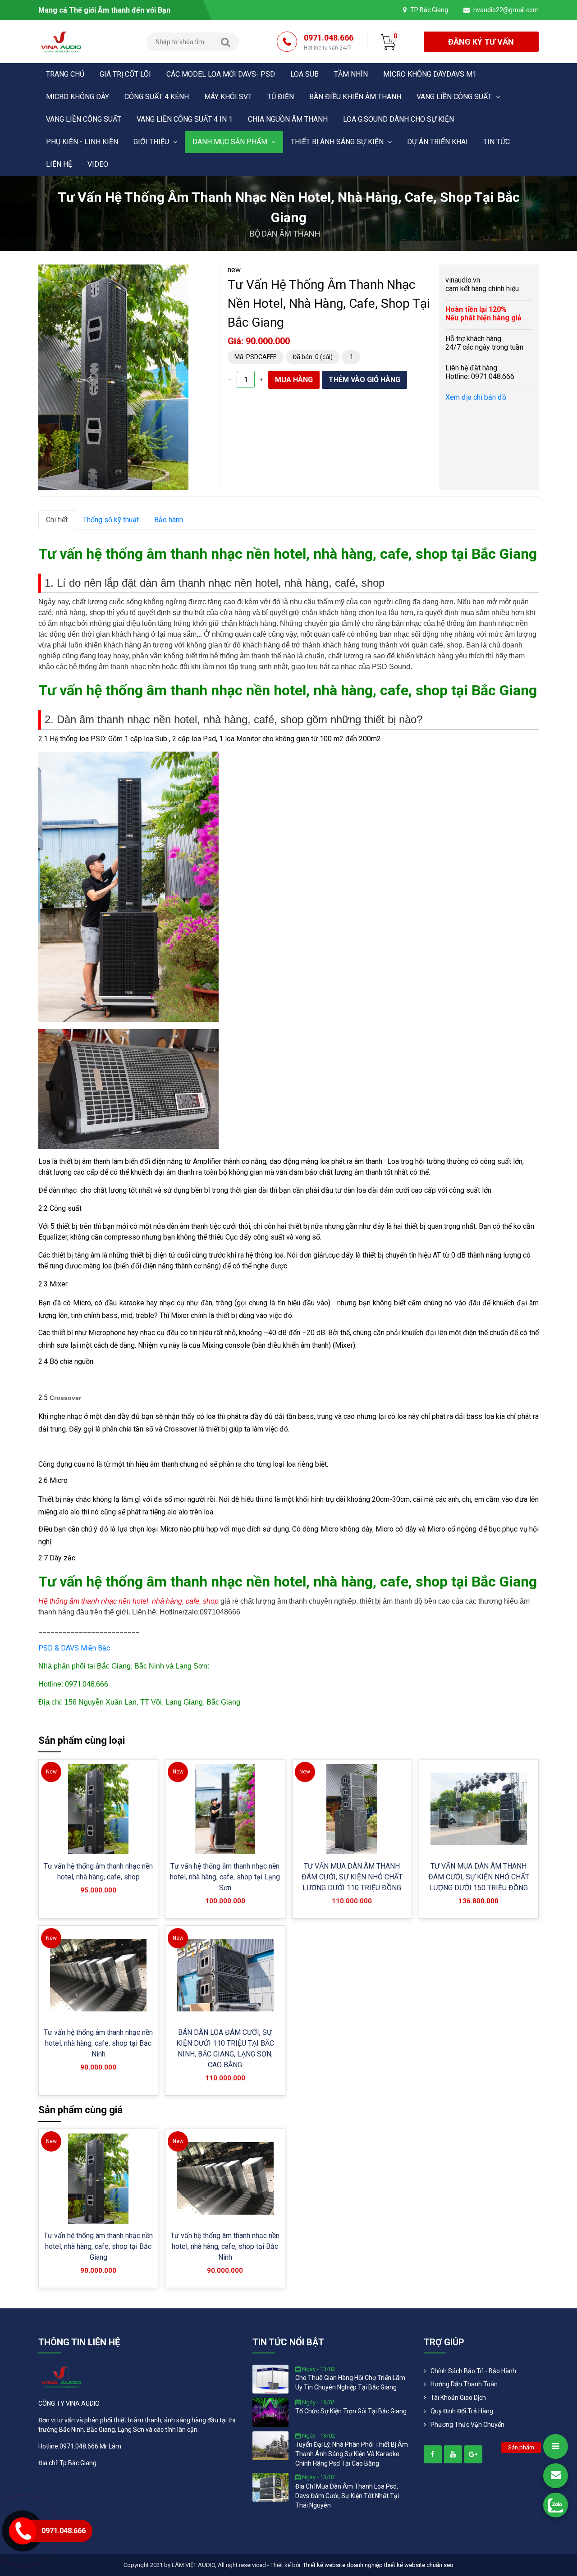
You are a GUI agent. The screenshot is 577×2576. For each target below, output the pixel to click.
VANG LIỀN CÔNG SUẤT (455, 97)
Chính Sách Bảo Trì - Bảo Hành (473, 2371)
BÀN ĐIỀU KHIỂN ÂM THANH (355, 97)
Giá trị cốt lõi (125, 74)
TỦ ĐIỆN (281, 97)
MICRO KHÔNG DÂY (78, 97)
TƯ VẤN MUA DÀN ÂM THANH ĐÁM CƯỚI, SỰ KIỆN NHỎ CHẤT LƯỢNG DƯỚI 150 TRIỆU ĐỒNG (479, 1877)
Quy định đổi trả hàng (462, 2411)
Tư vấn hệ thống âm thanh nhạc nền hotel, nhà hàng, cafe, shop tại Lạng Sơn (225, 1877)
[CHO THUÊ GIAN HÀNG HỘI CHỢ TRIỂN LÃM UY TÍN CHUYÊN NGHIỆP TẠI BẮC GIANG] (270, 2378)
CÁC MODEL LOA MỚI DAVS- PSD (221, 74)
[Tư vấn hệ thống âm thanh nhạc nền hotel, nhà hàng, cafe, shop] (98, 1809)
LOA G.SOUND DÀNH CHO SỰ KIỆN (398, 119)
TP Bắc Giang (429, 10)
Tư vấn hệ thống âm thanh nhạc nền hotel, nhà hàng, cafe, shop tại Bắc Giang (98, 2246)
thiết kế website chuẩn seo (419, 2565)
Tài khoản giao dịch (458, 2398)
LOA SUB (305, 74)
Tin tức (497, 142)
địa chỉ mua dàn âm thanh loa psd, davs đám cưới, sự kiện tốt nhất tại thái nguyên (347, 2496)
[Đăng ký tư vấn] (556, 2476)
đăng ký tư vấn (481, 42)
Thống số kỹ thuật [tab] (111, 520)
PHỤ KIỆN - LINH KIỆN (82, 142)
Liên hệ (59, 164)
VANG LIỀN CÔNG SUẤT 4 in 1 (185, 119)
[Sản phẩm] (556, 2446)
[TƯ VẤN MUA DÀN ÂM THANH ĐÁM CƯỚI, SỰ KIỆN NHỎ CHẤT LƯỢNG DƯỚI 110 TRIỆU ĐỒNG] (352, 1809)
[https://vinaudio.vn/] (433, 2454)
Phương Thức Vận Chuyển (467, 2425)
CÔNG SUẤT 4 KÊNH (157, 97)
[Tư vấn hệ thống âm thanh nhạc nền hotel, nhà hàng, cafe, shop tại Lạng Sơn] (225, 1809)
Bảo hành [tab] (169, 520)
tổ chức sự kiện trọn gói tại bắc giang (351, 2411)
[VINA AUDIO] (61, 41)
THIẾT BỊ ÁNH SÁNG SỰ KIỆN (338, 142)
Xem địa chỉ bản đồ (476, 397)
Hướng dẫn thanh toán (464, 2384)
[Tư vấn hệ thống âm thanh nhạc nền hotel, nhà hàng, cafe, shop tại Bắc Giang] (98, 2179)
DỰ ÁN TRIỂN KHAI (437, 142)
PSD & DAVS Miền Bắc (74, 1648)
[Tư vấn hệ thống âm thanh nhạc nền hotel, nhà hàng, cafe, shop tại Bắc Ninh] (98, 1975)
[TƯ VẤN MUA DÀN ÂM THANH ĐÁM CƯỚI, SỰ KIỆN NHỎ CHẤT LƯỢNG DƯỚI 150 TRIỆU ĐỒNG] (479, 1809)
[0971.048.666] (556, 2505)
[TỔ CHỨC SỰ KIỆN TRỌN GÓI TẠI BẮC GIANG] (270, 2412)
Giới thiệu (152, 142)
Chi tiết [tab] (57, 520)
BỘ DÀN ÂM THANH (285, 234)
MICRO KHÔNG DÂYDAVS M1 (430, 74)
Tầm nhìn (351, 74)
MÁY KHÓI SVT (228, 97)
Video (98, 164)
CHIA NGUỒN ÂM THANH (288, 119)
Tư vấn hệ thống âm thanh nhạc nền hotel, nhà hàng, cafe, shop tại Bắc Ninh (98, 2043)
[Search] (225, 42)
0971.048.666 (329, 42)
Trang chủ (65, 74)
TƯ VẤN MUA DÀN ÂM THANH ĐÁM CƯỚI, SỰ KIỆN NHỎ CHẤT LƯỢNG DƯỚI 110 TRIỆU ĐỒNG (352, 1877)
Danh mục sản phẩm (231, 142)
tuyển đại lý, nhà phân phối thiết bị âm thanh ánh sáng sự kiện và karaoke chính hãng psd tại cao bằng (352, 2454)
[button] (180, 273)
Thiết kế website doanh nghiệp (343, 2565)
